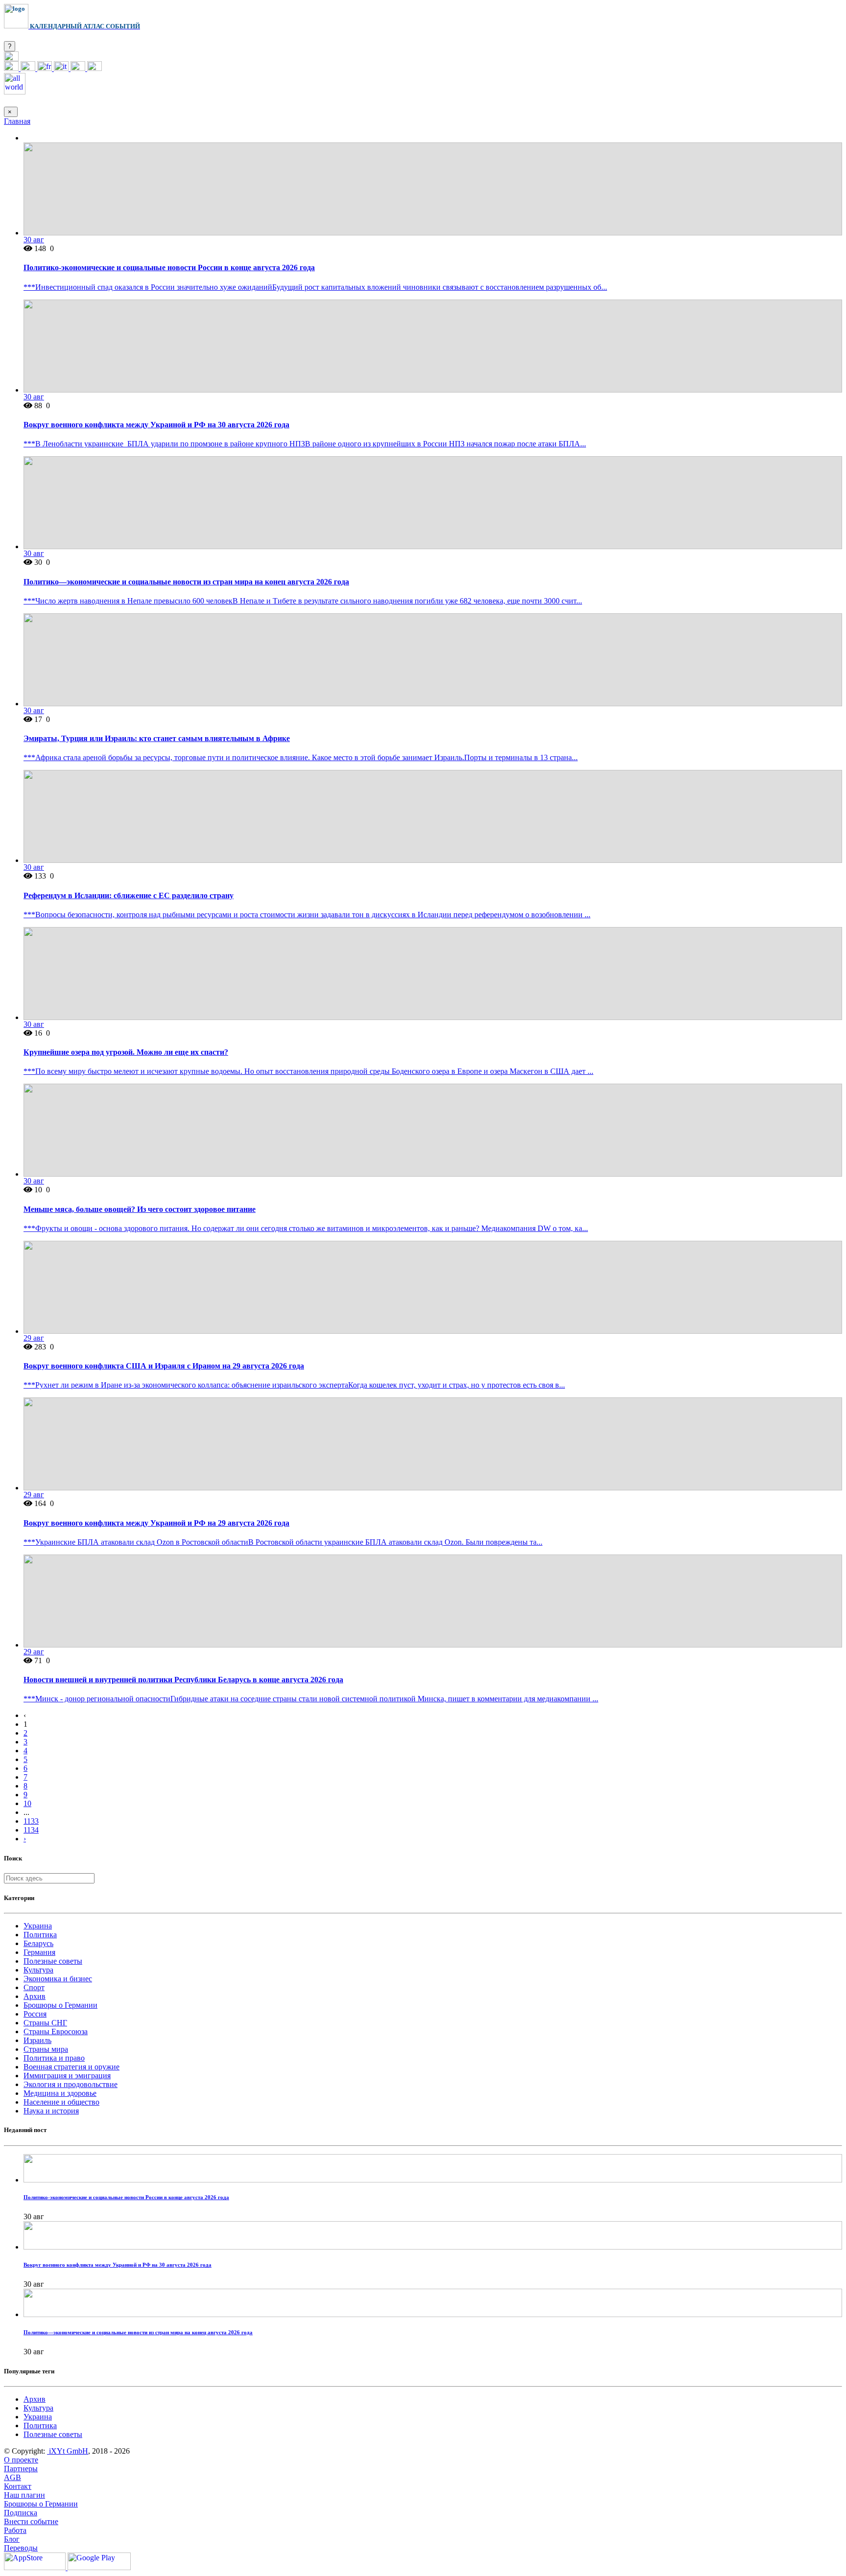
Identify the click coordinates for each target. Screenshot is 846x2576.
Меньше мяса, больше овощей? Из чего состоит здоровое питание (140, 1209)
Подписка (21, 2513)
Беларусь (38, 1943)
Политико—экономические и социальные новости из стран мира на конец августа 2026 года (186, 582)
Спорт (34, 1987)
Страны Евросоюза (56, 2031)
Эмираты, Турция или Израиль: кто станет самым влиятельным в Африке (157, 738)
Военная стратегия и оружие (71, 2067)
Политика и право (54, 2058)
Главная (17, 121)
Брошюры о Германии (60, 2005)
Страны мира (46, 2049)
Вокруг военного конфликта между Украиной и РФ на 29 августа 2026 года (156, 1523)
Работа (15, 2530)
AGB (12, 2477)
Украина (38, 1926)
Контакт (18, 2486)
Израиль (37, 2040)
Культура (38, 1970)
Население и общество (61, 2102)
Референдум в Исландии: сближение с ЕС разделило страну (129, 895)
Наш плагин (24, 2495)
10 (27, 1803)
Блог (12, 2539)
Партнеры (21, 2469)
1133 (31, 1821)
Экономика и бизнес (58, 1979)
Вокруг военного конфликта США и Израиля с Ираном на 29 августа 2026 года (164, 1366)
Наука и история (51, 2111)
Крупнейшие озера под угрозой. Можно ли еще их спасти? (126, 1052)
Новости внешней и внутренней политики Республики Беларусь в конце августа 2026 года (183, 1680)
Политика (40, 1935)
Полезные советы (53, 1961)
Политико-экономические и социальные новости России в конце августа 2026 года (169, 267)
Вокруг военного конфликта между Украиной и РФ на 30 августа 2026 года (156, 425)
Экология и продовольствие (70, 2084)
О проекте (21, 2460)
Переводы (21, 2548)
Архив (35, 1996)
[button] (11, 58)
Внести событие (31, 2521)
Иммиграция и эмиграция (67, 2076)
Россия (35, 2014)
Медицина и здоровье (60, 2093)
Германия (39, 1952)
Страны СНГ (45, 2023)
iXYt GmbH (68, 2451)
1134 (31, 1830)
